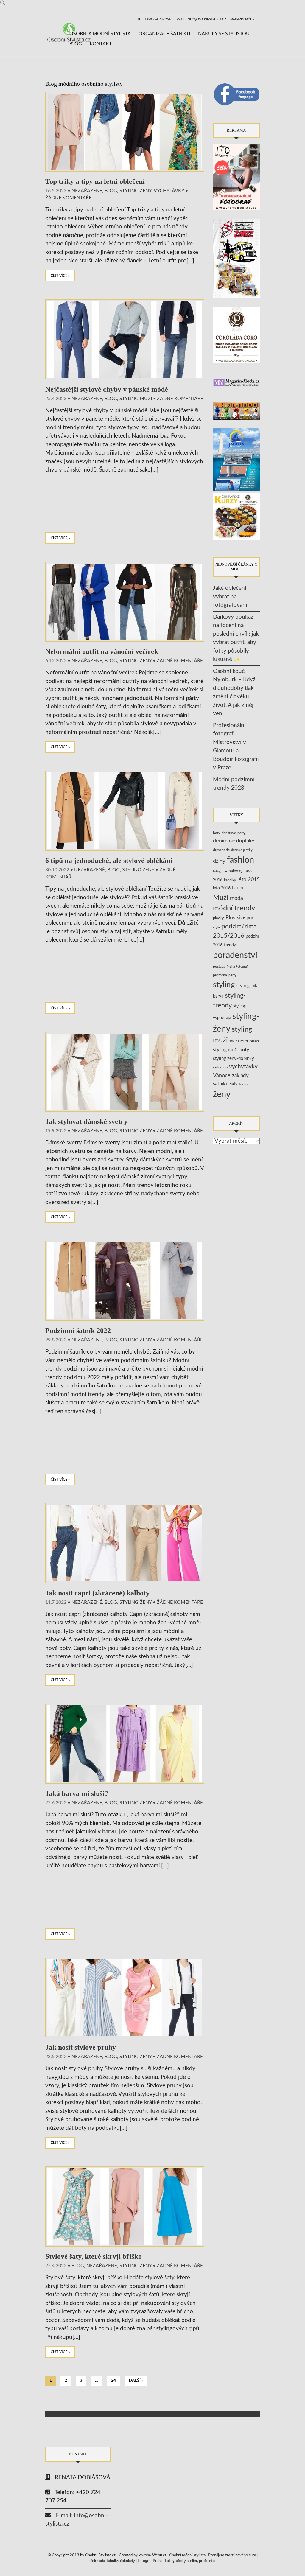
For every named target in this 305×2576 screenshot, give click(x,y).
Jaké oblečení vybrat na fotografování (230, 597)
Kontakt (101, 44)
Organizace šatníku (164, 34)
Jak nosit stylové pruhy (81, 2047)
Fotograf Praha (150, 2561)
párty (232, 975)
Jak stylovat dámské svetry (86, 1121)
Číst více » (60, 276)
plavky (218, 918)
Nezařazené (87, 191)
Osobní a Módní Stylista (100, 34)
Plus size (236, 918)
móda (236, 898)
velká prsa (220, 1067)
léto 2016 (222, 888)
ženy (222, 1095)
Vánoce (222, 1075)
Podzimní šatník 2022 (78, 1331)
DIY (232, 841)
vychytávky (243, 1067)
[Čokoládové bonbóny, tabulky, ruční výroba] (236, 335)
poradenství (235, 955)
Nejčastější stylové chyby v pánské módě (107, 389)
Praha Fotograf (237, 967)
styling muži (136, 399)
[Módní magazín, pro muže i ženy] (236, 382)
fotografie (220, 871)
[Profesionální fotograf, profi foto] (236, 177)
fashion (240, 860)
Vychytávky (169, 191)
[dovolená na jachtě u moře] (236, 459)
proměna (220, 975)
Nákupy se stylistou (224, 34)
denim (220, 841)
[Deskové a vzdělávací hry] (236, 411)
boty (217, 833)
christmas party (234, 833)
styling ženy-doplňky (234, 1058)
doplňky (245, 841)
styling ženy (136, 191)
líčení (238, 888)
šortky (243, 1084)
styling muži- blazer (244, 1041)
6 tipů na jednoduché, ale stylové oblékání (109, 861)
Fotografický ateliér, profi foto (190, 2561)
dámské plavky (242, 850)
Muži (221, 898)
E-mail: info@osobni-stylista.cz (200, 19)
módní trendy (234, 908)
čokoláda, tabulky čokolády (113, 2561)
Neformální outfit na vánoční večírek (102, 651)
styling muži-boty (231, 1050)
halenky (235, 871)
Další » (136, 2381)
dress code (221, 850)
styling (224, 985)
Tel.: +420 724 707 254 (154, 19)
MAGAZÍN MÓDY (242, 19)
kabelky (230, 880)
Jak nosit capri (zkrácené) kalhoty (97, 1593)
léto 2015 (249, 879)
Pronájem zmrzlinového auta (232, 2555)
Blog (76, 44)
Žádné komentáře (68, 198)
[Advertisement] (125, 504)
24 (113, 2381)
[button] (3, 4)
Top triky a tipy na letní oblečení (95, 181)
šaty (234, 1084)
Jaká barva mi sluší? (77, 1793)
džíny (219, 861)
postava (219, 967)
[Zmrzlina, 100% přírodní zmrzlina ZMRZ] (236, 258)
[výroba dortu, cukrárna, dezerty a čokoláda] (236, 517)
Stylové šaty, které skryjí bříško (94, 2256)
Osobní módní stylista (187, 2555)
